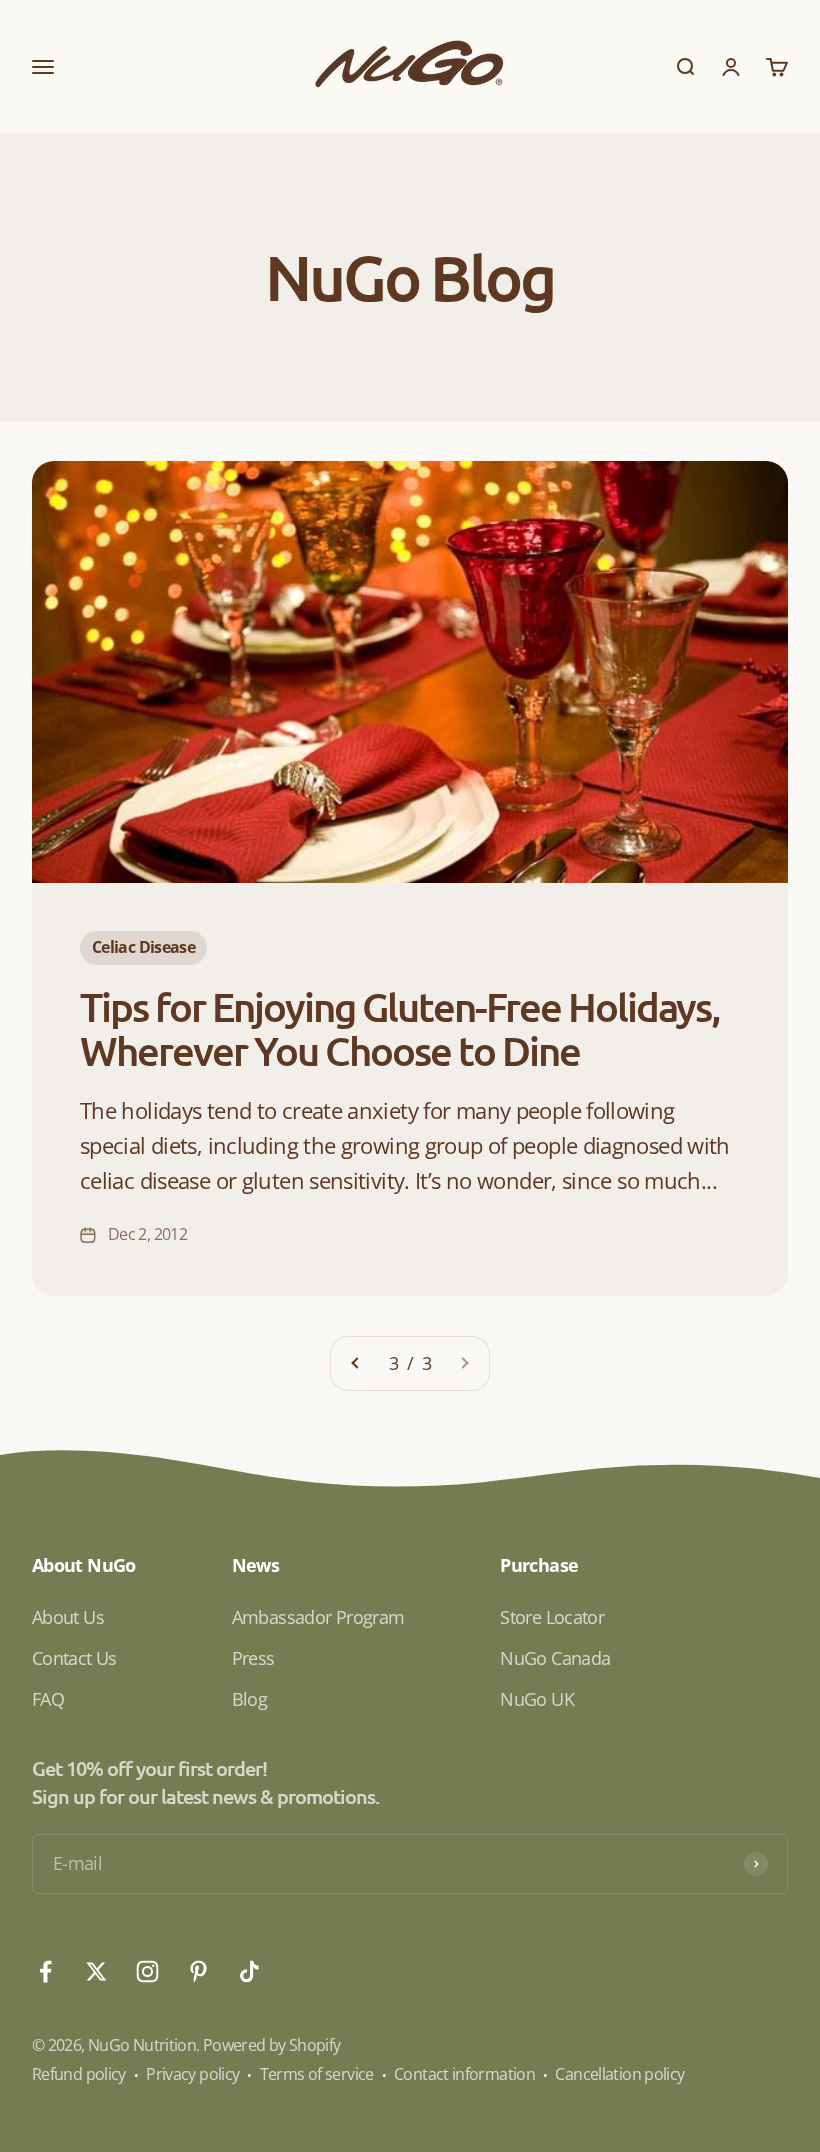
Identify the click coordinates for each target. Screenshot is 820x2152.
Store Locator (552, 1617)
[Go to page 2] (356, 1363)
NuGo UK (537, 1699)
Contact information (464, 2074)
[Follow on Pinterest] (198, 1971)
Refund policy (79, 2074)
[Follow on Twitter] (96, 1971)
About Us (68, 1617)
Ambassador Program (318, 1617)
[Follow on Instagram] (147, 1971)
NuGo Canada (555, 1658)
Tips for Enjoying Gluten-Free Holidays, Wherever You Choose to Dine (400, 1028)
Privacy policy (192, 2074)
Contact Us (74, 1658)
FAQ (48, 1699)
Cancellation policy (619, 2074)
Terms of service (317, 2074)
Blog (249, 1699)
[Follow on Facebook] (45, 1971)
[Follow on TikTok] (249, 1971)
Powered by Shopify (272, 2045)
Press (253, 1658)
